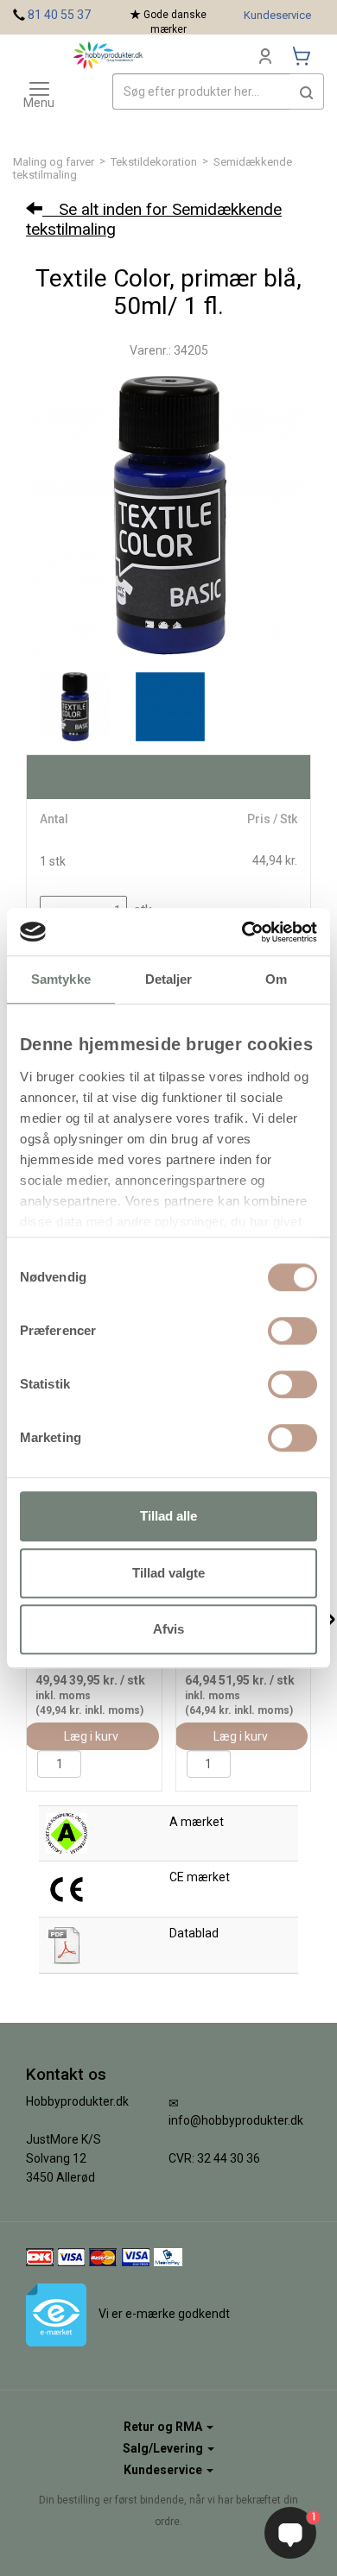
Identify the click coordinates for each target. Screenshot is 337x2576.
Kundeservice (277, 15)
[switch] (292, 1331)
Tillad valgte (168, 1573)
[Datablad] (67, 1944)
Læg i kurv (91, 1736)
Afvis (168, 1629)
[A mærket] (67, 1832)
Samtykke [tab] (61, 979)
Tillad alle (168, 1516)
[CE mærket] (67, 1888)
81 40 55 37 (59, 15)
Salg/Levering (164, 2448)
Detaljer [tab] (169, 979)
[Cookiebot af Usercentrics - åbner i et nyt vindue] (242, 932)
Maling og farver (54, 162)
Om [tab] (276, 979)
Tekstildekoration (154, 162)
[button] (307, 91)
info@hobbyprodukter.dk (236, 2120)
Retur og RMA (164, 2427)
